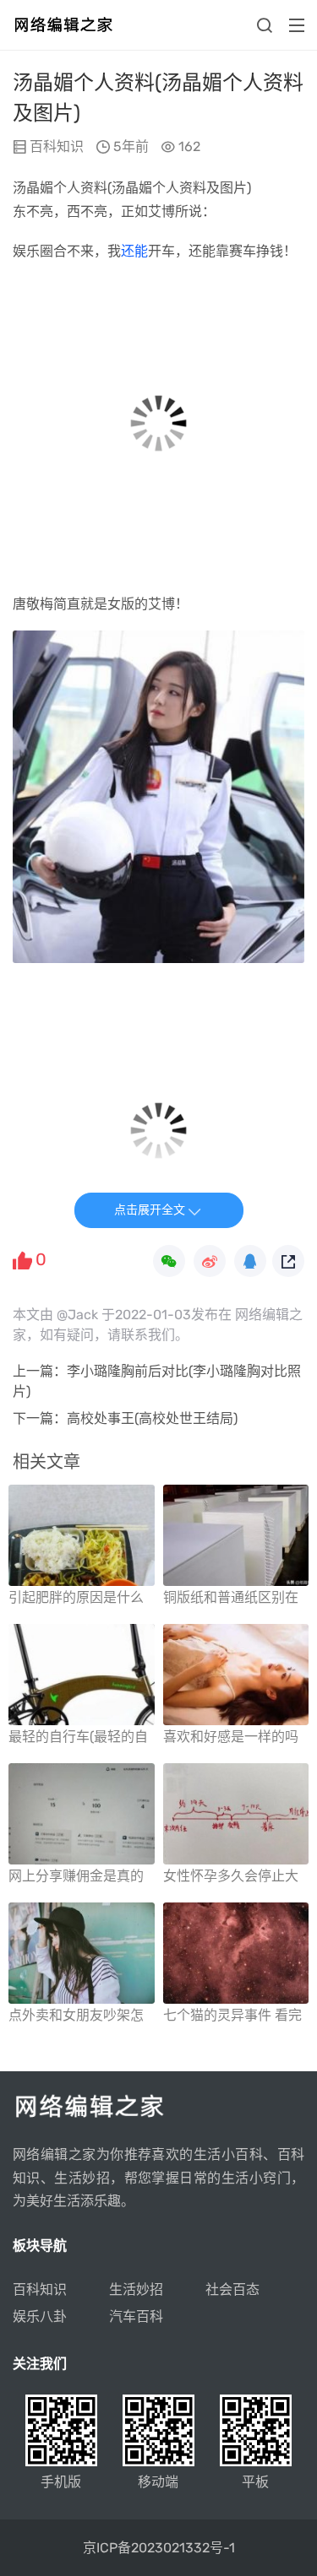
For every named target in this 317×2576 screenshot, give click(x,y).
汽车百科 (136, 2316)
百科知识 (57, 146)
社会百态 (232, 2289)
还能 (134, 251)
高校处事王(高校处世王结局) (152, 1418)
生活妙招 (136, 2289)
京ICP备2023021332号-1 (159, 2548)
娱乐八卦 (40, 2316)
